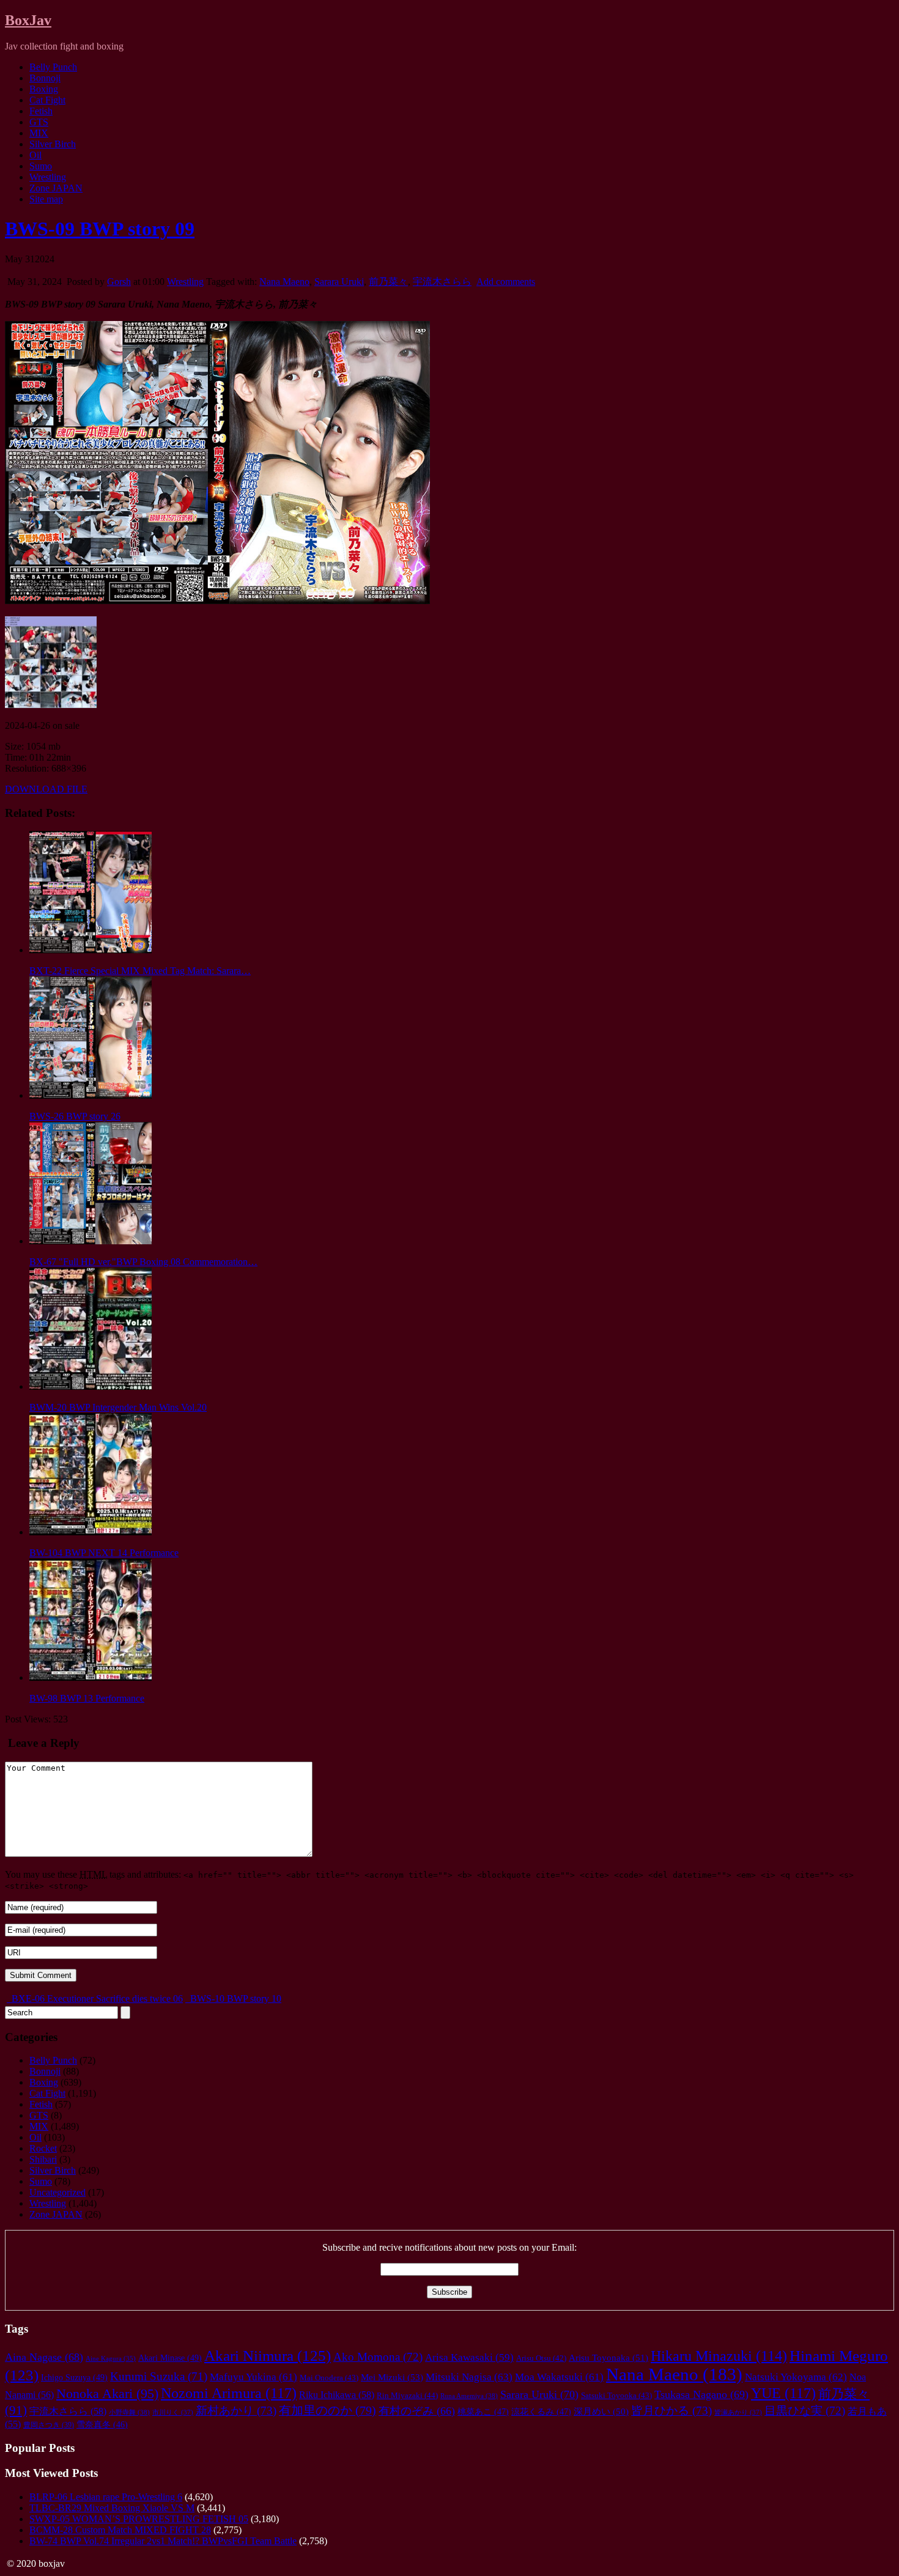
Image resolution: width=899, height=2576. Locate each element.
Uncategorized (57, 2192)
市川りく (173, 2412)
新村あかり (236, 2411)
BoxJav (28, 20)
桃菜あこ (483, 2412)
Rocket (43, 2148)
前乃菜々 (388, 282)
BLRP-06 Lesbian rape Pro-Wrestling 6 (106, 2497)
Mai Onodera (329, 2378)
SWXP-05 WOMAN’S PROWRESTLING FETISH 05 (139, 2519)
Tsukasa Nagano (701, 2394)
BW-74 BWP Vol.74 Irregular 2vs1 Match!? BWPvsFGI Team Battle (163, 2541)
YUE (783, 2393)
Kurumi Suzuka (159, 2376)
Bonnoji (45, 78)
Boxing (44, 89)
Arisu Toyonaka (609, 2358)
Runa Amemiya (469, 2396)
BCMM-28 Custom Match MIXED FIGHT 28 (120, 2530)
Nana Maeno (284, 282)
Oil (35, 155)
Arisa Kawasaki (469, 2357)
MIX (39, 133)
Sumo (41, 166)
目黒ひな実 (805, 2411)
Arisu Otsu (541, 2358)
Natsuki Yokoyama (796, 2377)
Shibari (43, 2159)
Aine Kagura (111, 2359)
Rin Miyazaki (407, 2395)
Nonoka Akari (107, 2394)
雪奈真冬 (102, 2425)
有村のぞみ (417, 2411)
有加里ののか (327, 2410)
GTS (39, 122)
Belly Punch (53, 67)
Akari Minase (170, 2358)
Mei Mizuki (392, 2377)
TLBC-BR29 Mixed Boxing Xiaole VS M (112, 2508)
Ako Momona (378, 2357)
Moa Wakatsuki (559, 2377)
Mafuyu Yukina (253, 2377)
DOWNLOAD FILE (46, 789)
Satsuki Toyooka (616, 2396)
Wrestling (48, 177)
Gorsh (119, 282)
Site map (46, 199)
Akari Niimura (268, 2356)
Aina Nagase (44, 2357)
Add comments (506, 282)
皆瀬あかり (738, 2412)
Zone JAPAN (56, 188)
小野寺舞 (129, 2412)
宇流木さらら (442, 282)
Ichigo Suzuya (74, 2377)
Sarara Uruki (339, 282)
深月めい (601, 2412)
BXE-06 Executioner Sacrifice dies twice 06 (96, 1998)
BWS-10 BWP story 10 (235, 1998)
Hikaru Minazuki (719, 2356)
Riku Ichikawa (337, 2395)
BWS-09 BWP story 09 (100, 229)
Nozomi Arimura (229, 2393)
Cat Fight (47, 100)
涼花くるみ (541, 2412)
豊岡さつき (49, 2425)
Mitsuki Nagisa (469, 2377)
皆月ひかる (671, 2411)
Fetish (41, 111)
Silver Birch (53, 144)
